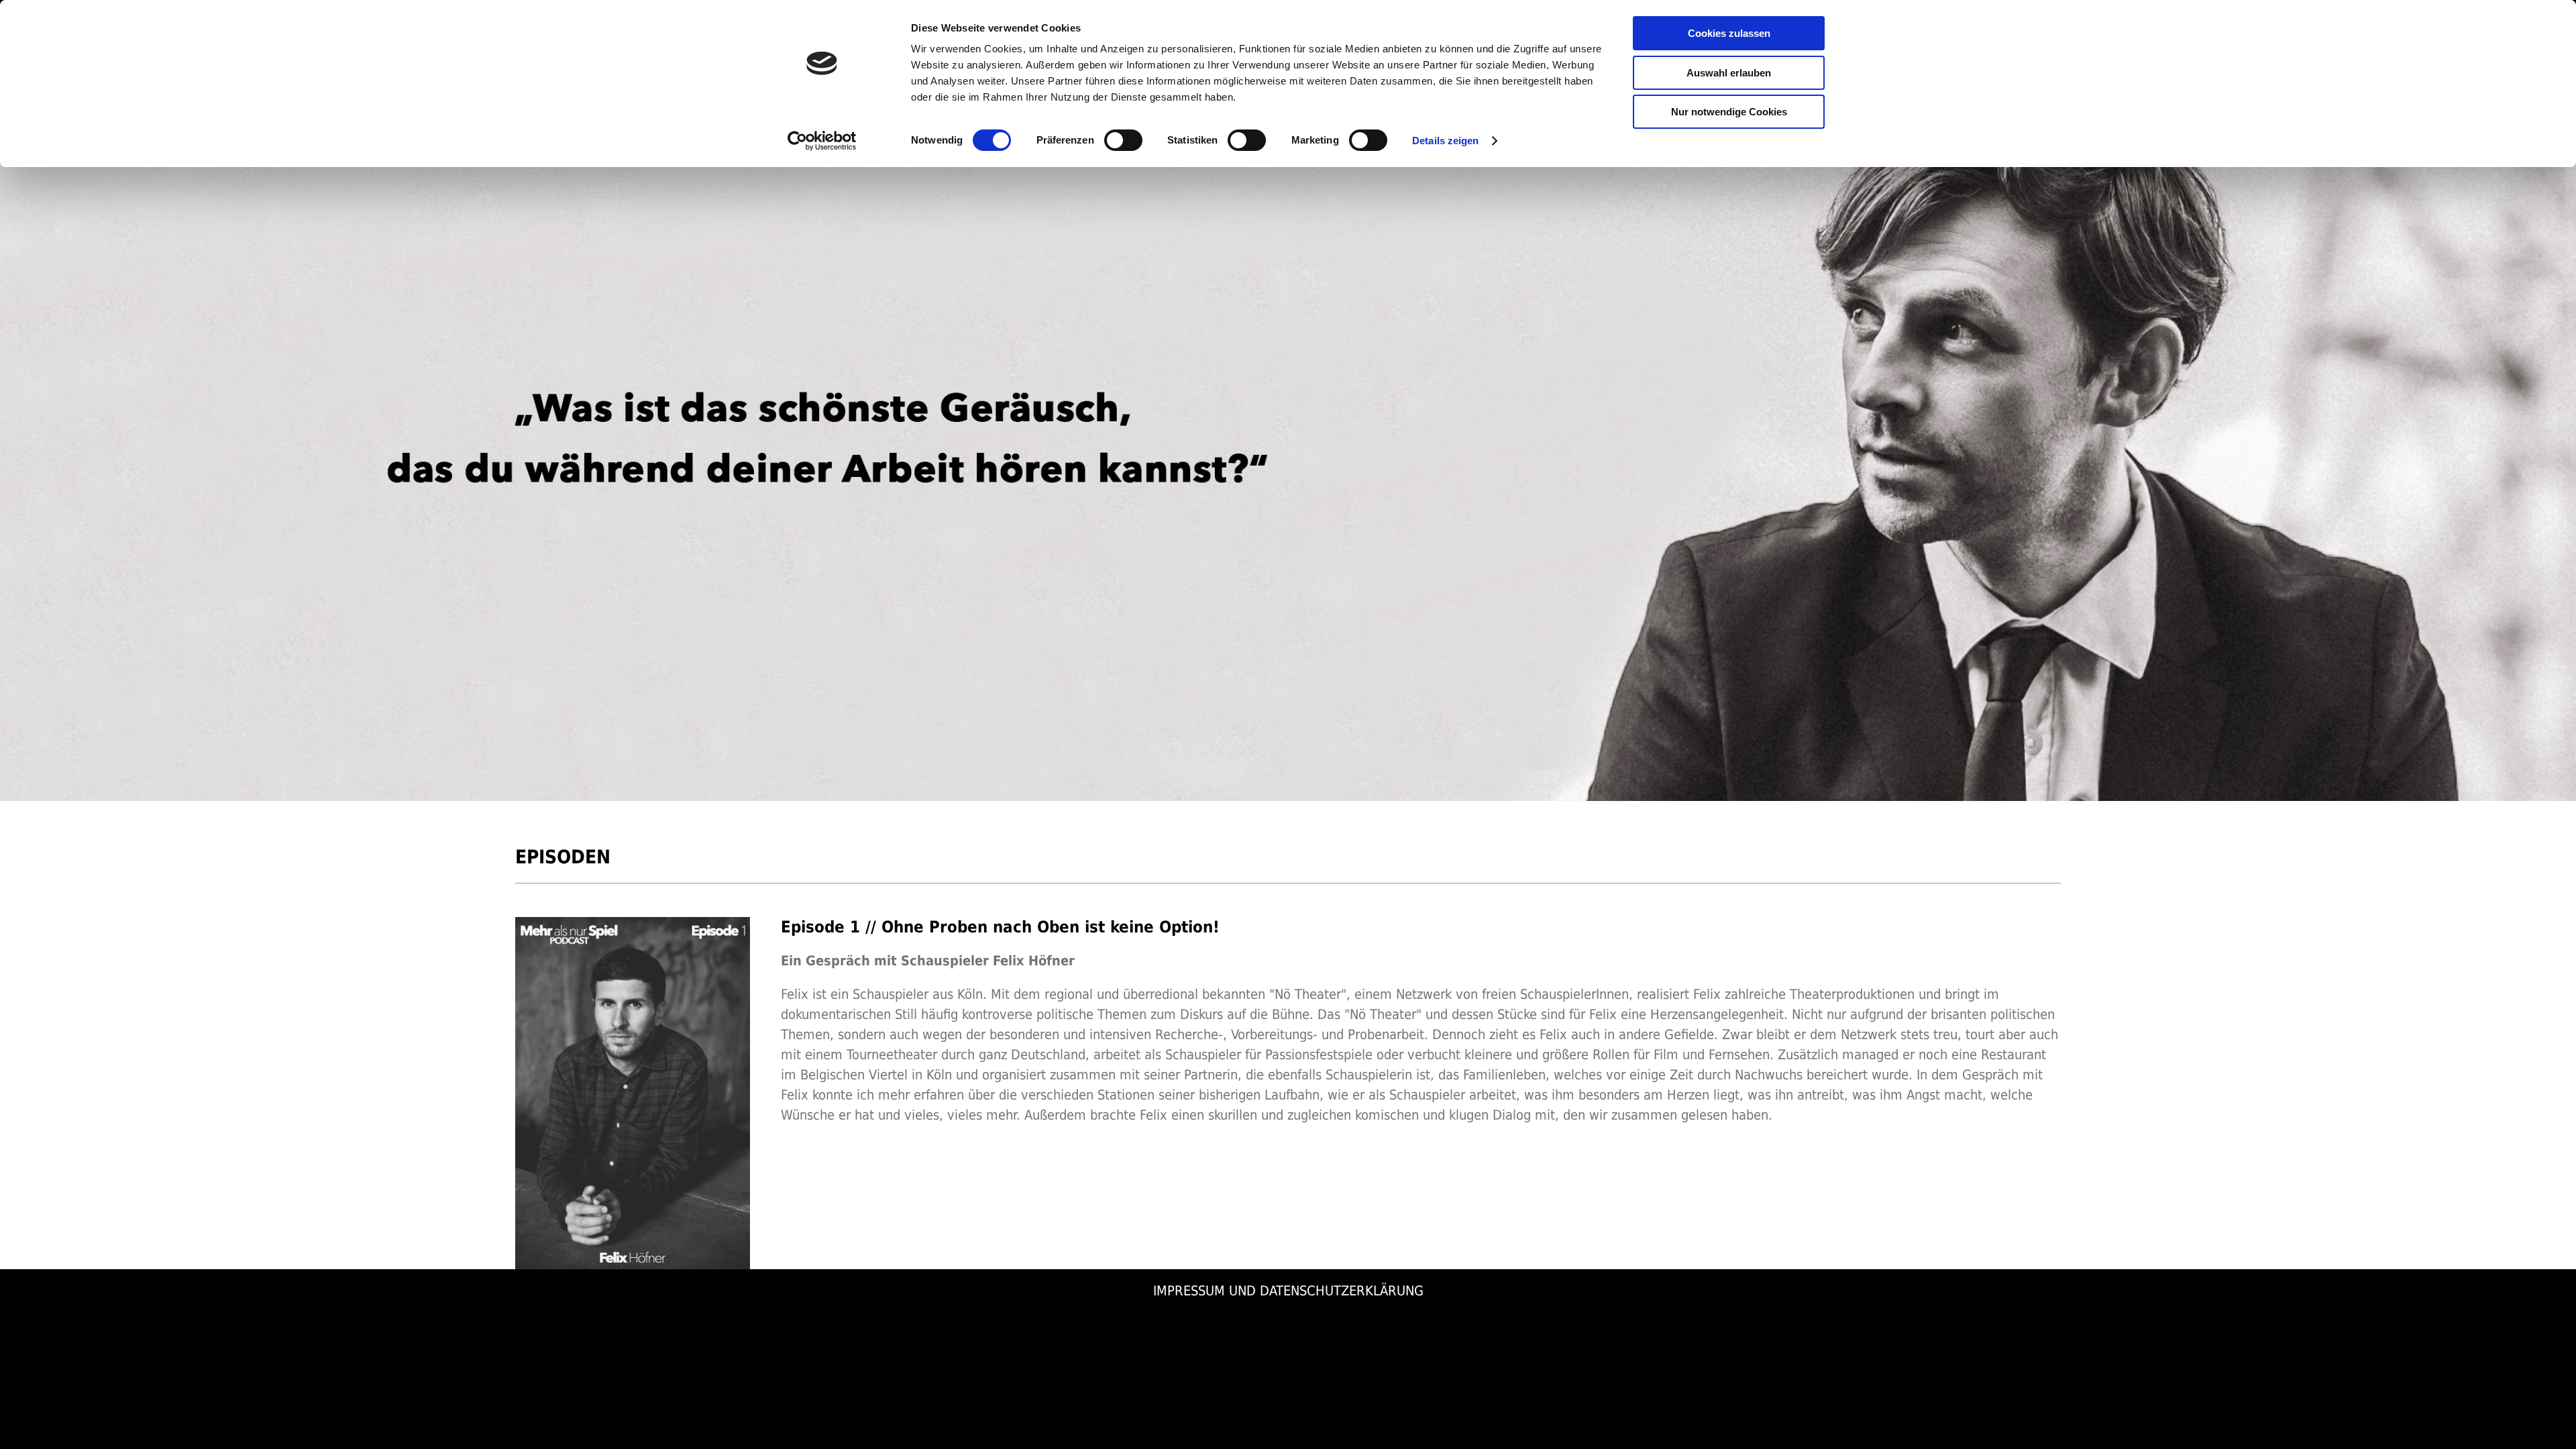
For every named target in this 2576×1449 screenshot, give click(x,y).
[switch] (1123, 140)
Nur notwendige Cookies (1729, 112)
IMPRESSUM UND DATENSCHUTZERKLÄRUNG (1288, 1291)
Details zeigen (1445, 141)
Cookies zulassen (1729, 33)
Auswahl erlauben (1729, 73)
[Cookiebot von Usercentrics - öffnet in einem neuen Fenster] (822, 141)
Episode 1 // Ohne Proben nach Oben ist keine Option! (1000, 927)
